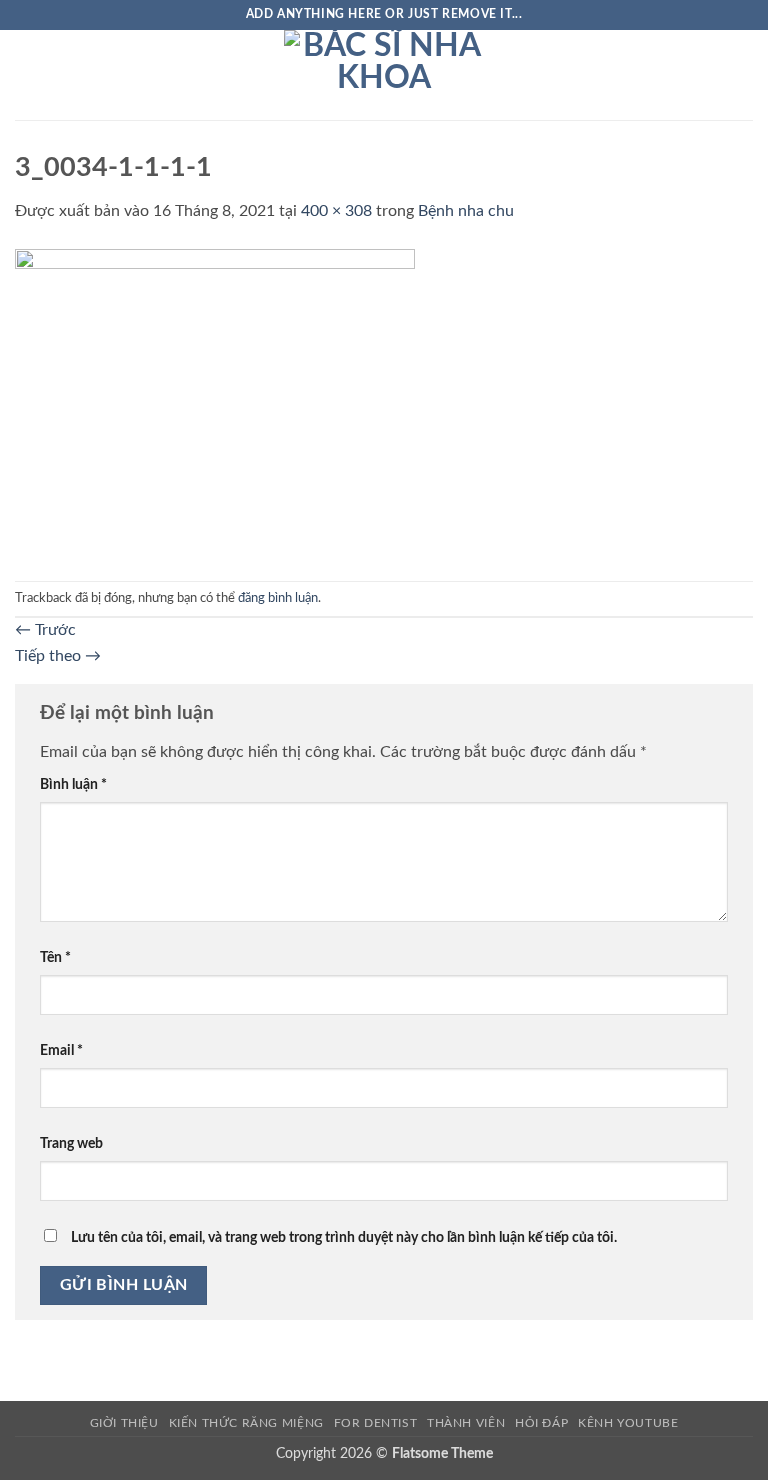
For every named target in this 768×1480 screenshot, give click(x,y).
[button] (27, 74)
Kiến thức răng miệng (246, 1423)
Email (61, 1050)
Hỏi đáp (541, 1423)
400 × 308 (336, 211)
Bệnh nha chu (466, 211)
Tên (55, 957)
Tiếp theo (58, 656)
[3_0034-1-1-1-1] (215, 402)
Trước (45, 630)
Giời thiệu (124, 1423)
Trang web (71, 1143)
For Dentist (376, 1423)
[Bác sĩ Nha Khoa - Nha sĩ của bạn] (384, 75)
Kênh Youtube (628, 1423)
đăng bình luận (278, 598)
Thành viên (466, 1423)
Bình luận (73, 784)
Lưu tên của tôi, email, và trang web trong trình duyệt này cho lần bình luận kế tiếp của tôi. (344, 1237)
